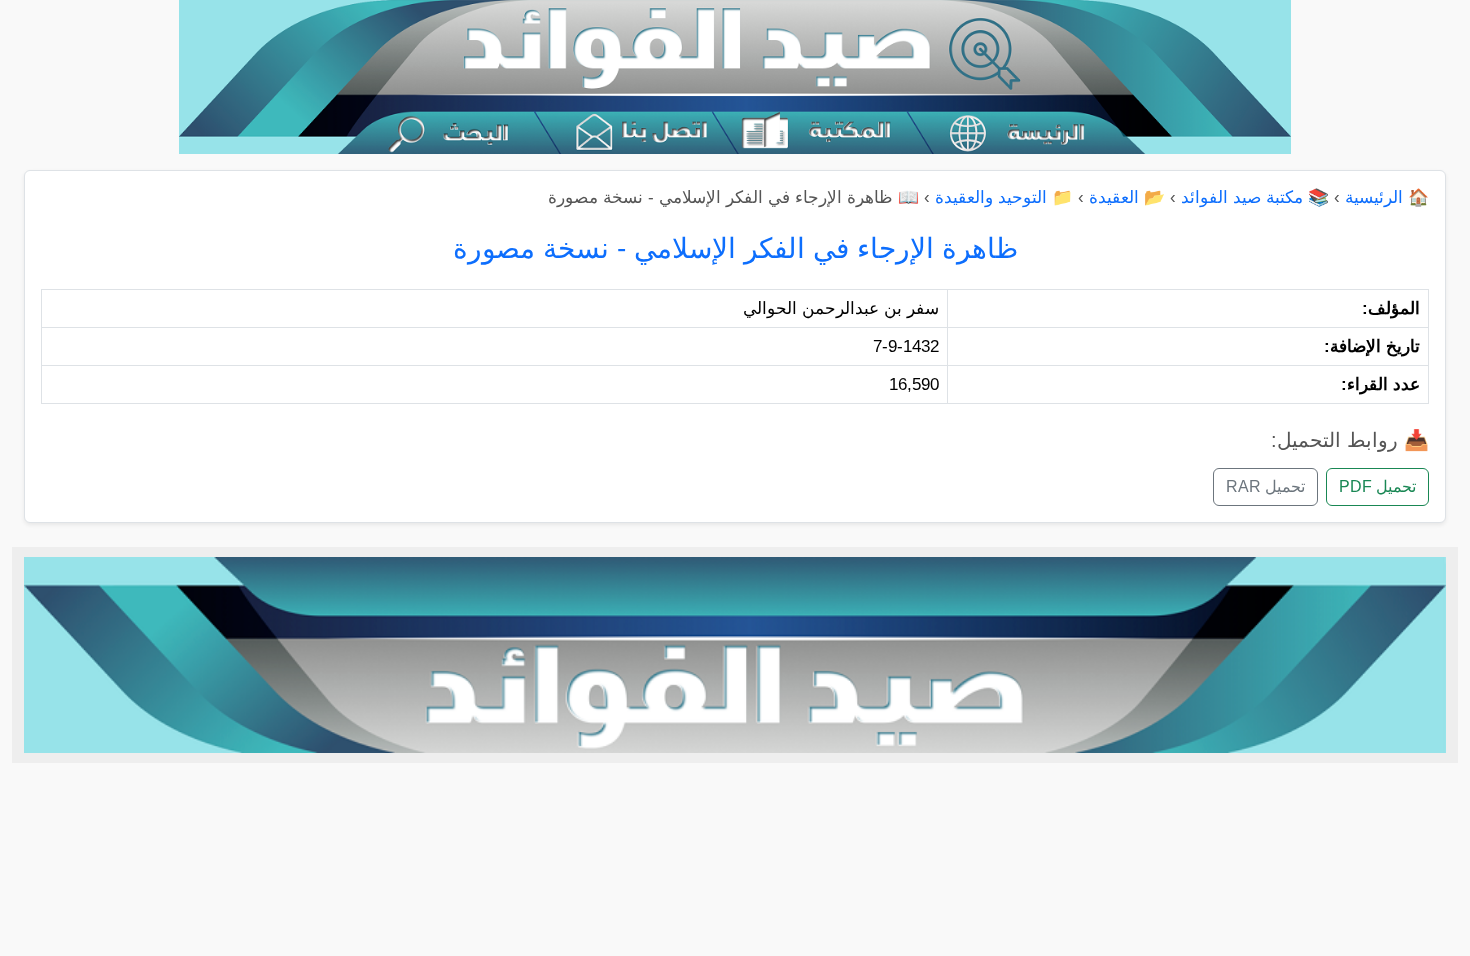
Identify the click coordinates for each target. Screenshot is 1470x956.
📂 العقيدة (1127, 197)
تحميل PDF (1377, 486)
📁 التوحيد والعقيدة (1004, 197)
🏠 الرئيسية (1387, 197)
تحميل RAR (1265, 486)
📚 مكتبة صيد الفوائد (1255, 197)
